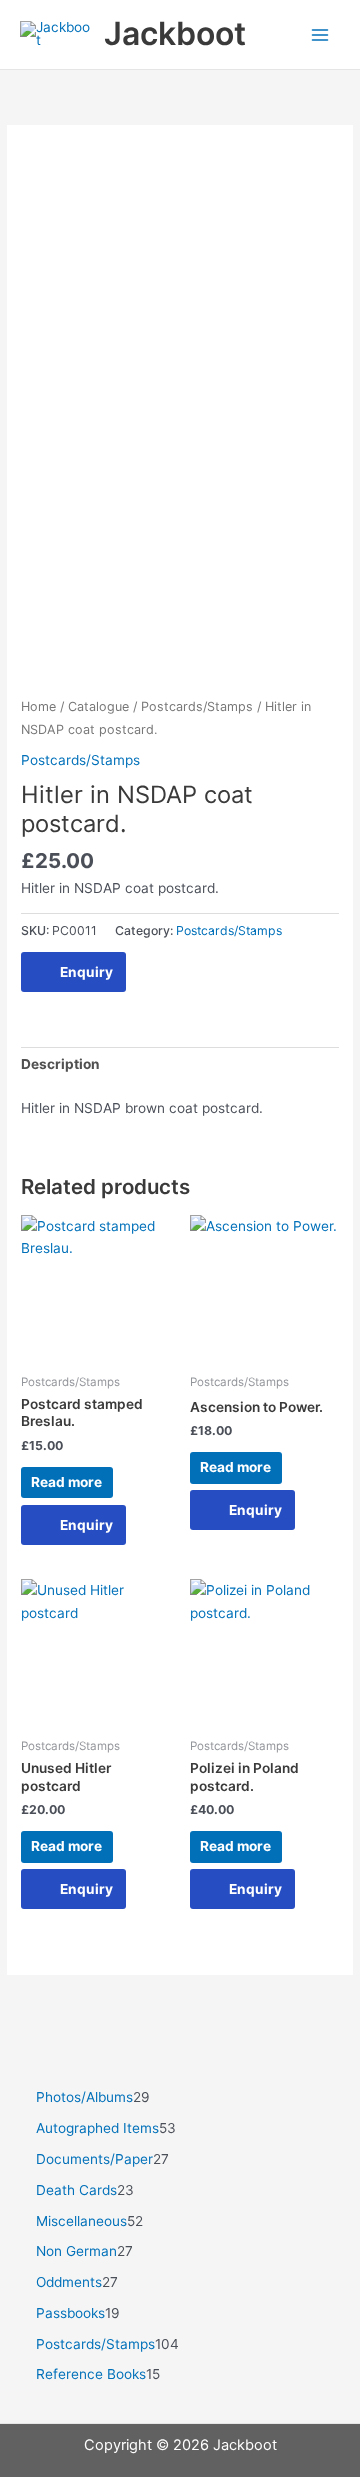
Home (38, 706)
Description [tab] (60, 1064)
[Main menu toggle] (320, 34)
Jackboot (175, 33)
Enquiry (86, 972)
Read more (66, 1482)
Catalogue (98, 706)
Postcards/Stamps (197, 706)
